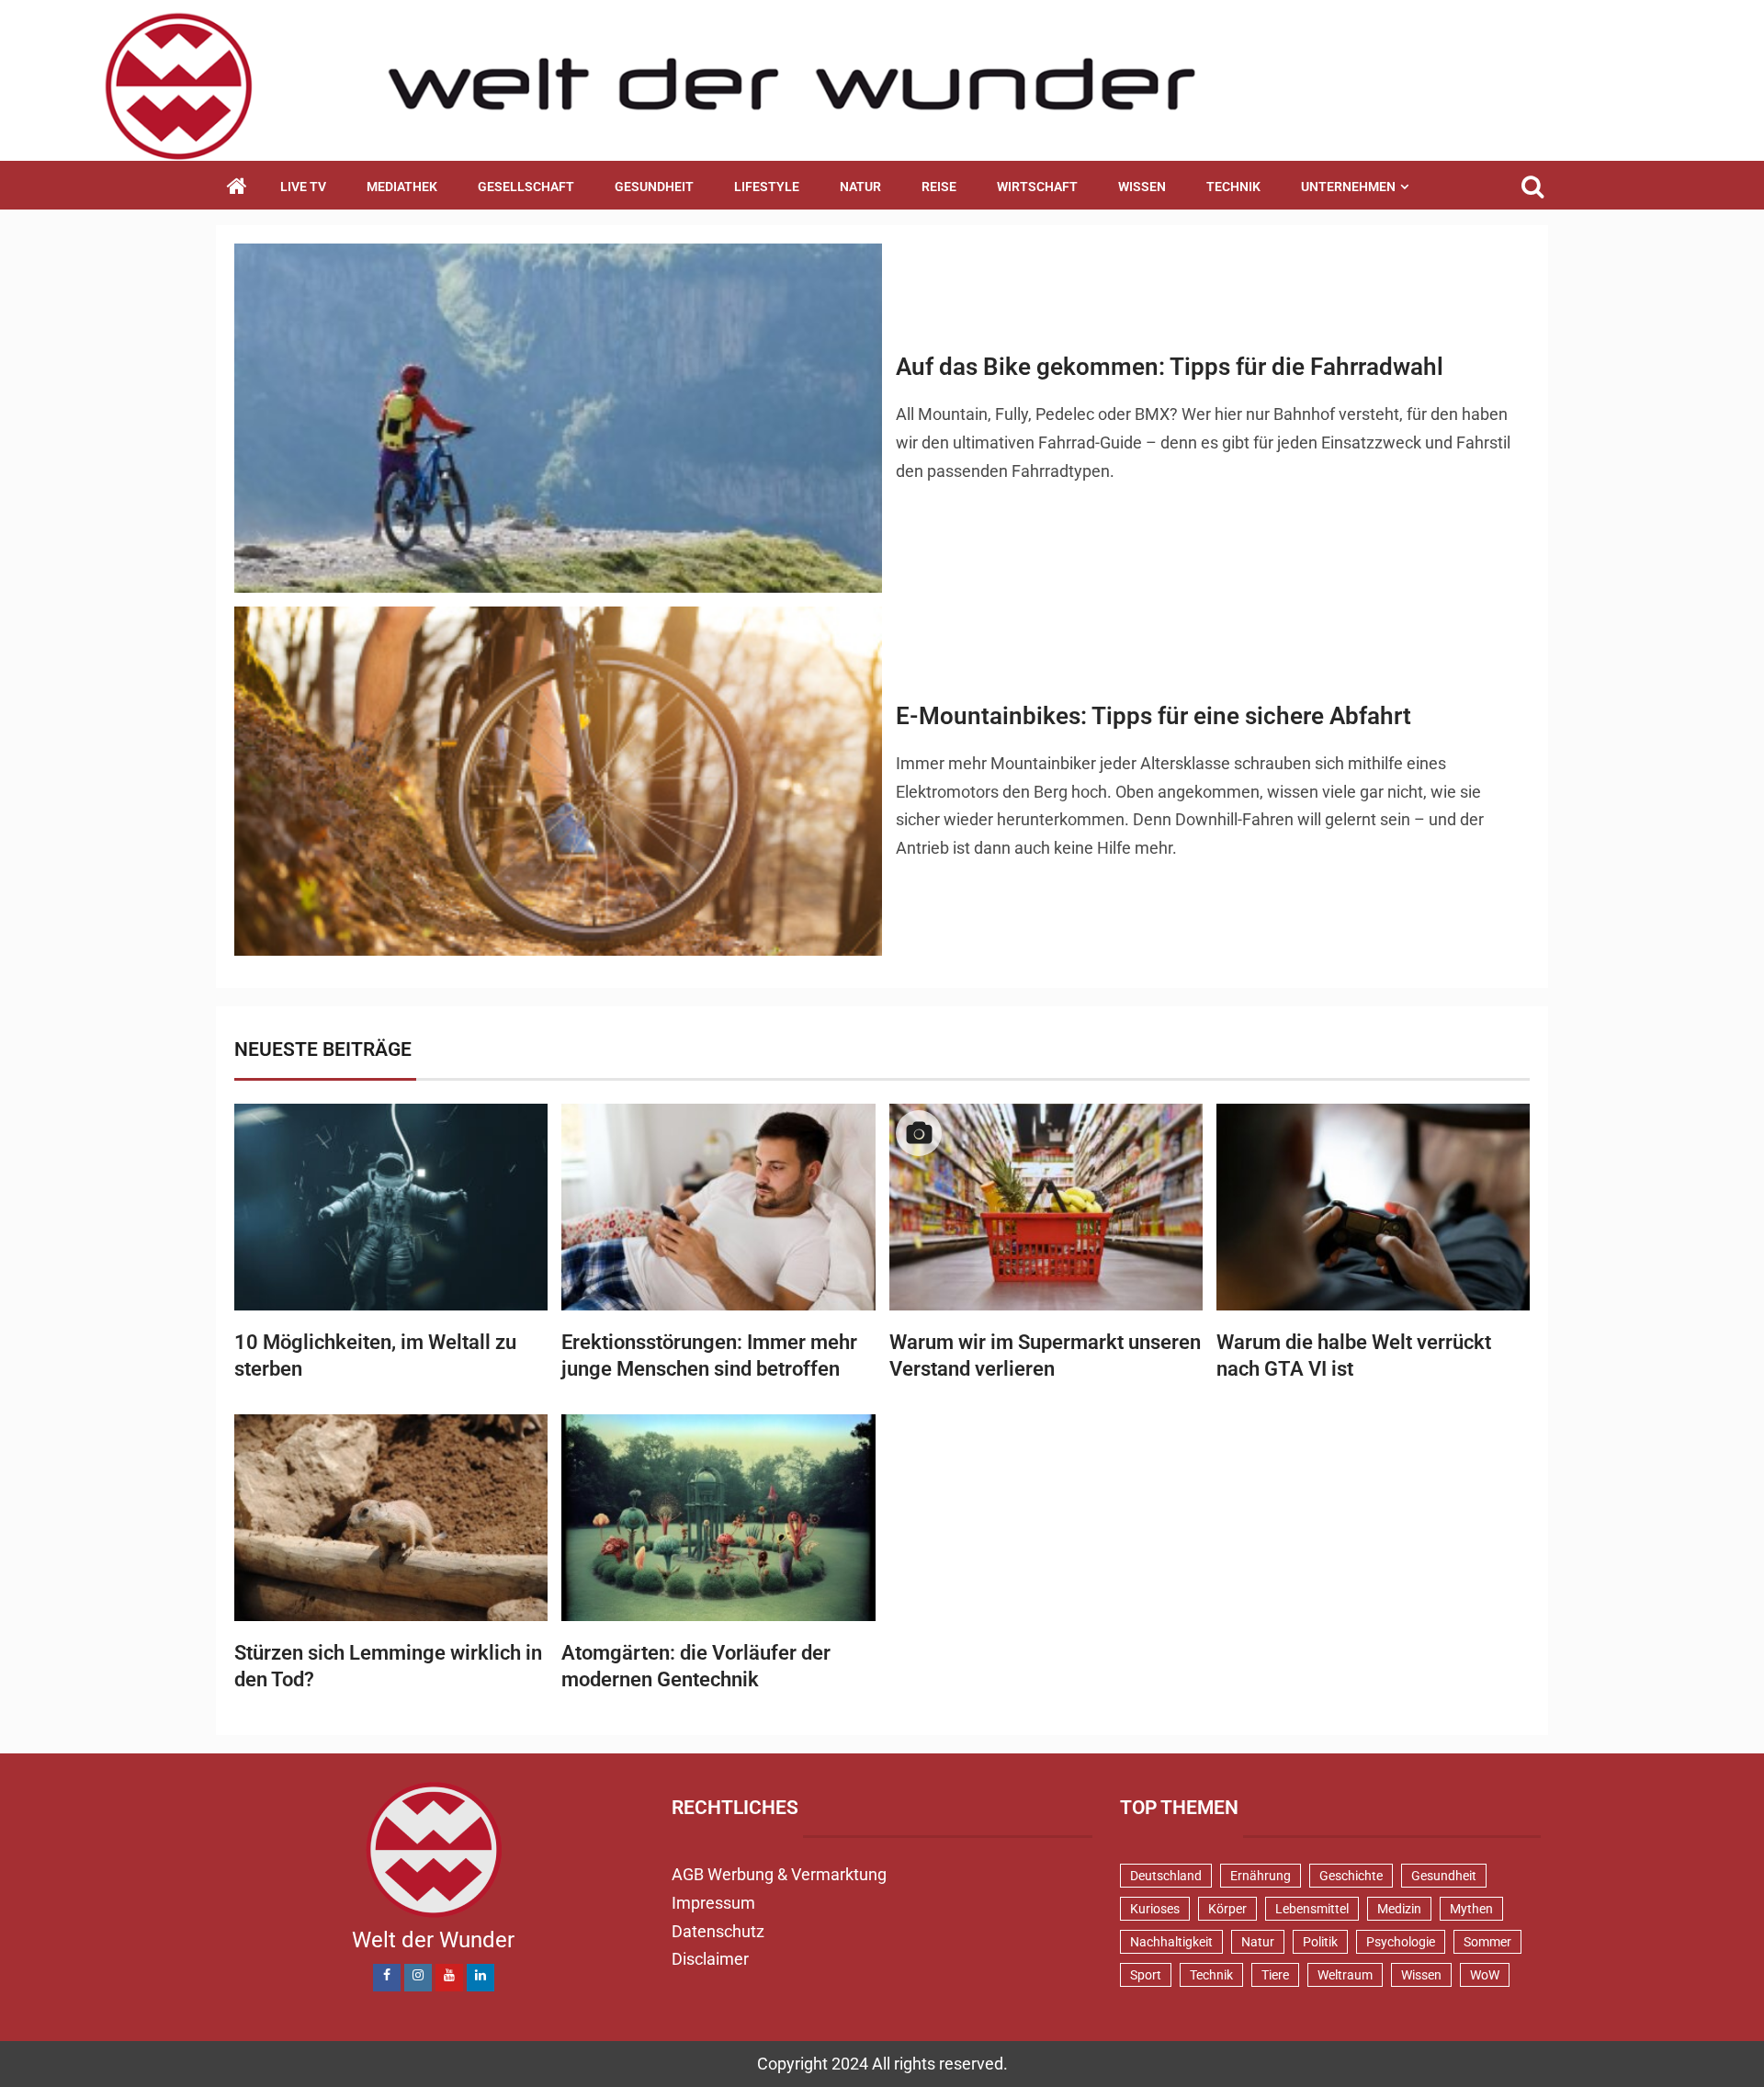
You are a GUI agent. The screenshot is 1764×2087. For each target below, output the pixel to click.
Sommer (1487, 1942)
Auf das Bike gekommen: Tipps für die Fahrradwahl (1170, 367)
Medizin (1399, 1909)
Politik (1320, 1942)
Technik (1233, 187)
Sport (1146, 1975)
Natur (860, 187)
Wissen (1142, 187)
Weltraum (1345, 1975)
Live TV (303, 187)
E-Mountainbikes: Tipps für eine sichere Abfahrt (1153, 716)
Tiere (1275, 1975)
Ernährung (1261, 1876)
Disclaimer (710, 1959)
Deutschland (1166, 1876)
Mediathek (402, 187)
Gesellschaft (526, 187)
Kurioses (1155, 1909)
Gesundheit (654, 187)
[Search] (1532, 187)
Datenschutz (718, 1931)
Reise (939, 187)
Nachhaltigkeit (1171, 1942)
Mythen (1471, 1909)
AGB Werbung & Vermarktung (779, 1874)
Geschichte (1351, 1876)
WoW (1485, 1975)
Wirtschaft (1037, 187)
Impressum (713, 1903)
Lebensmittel (1312, 1909)
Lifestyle (767, 187)
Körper (1227, 1909)
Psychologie (1401, 1942)
